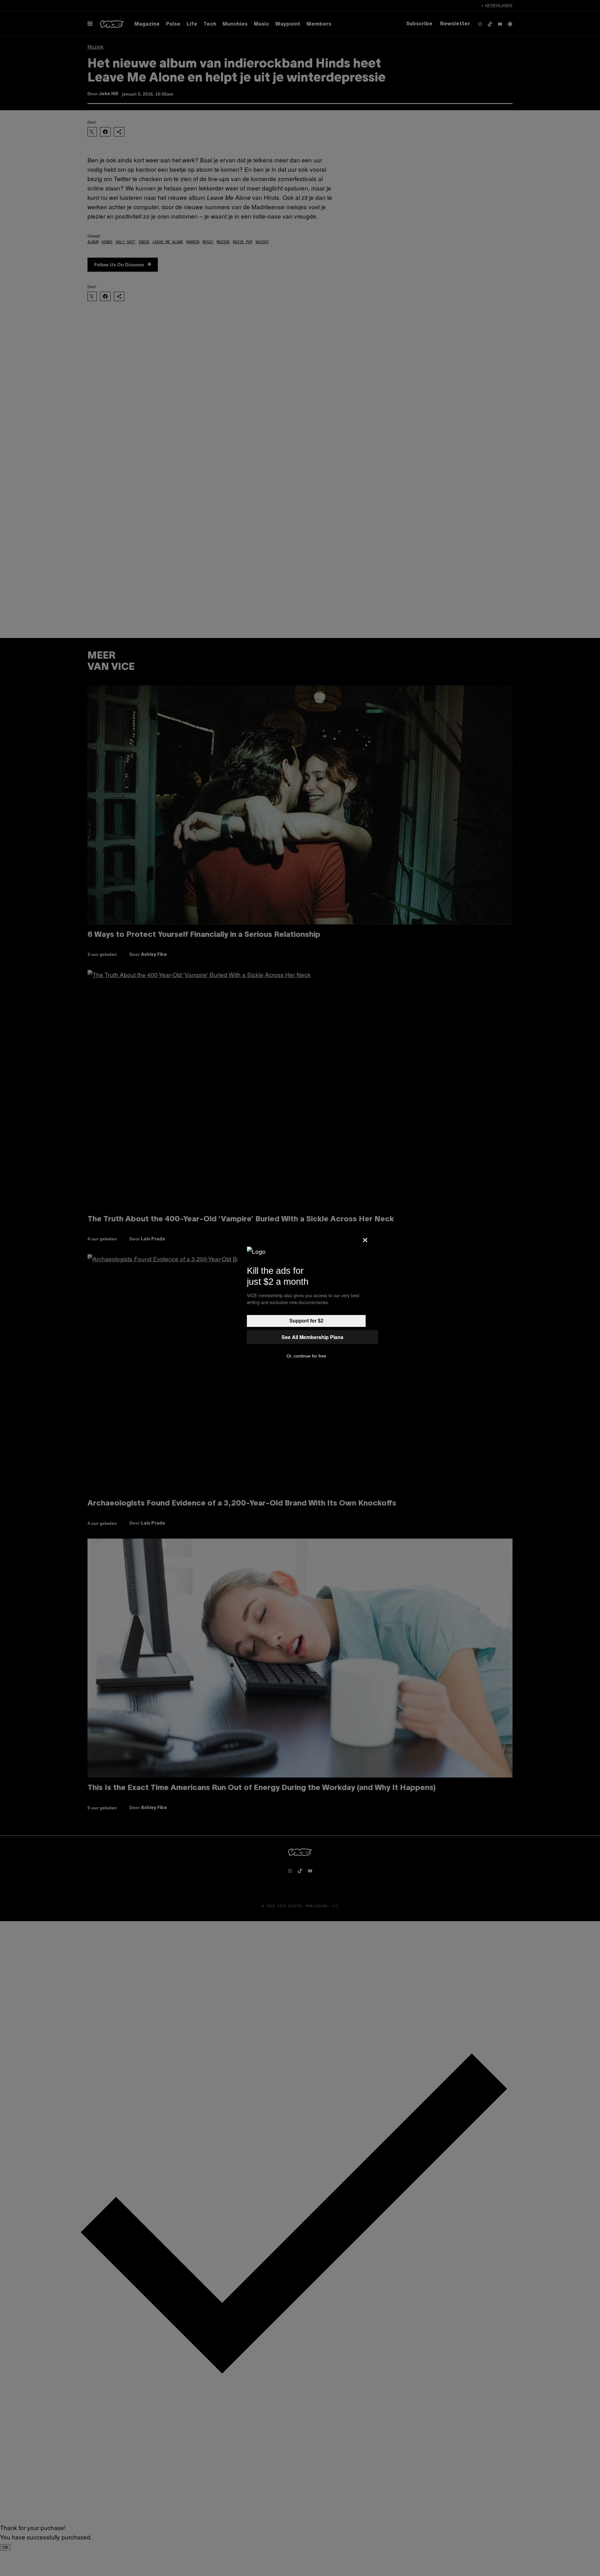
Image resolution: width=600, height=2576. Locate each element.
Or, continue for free (306, 1356)
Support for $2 (306, 1321)
